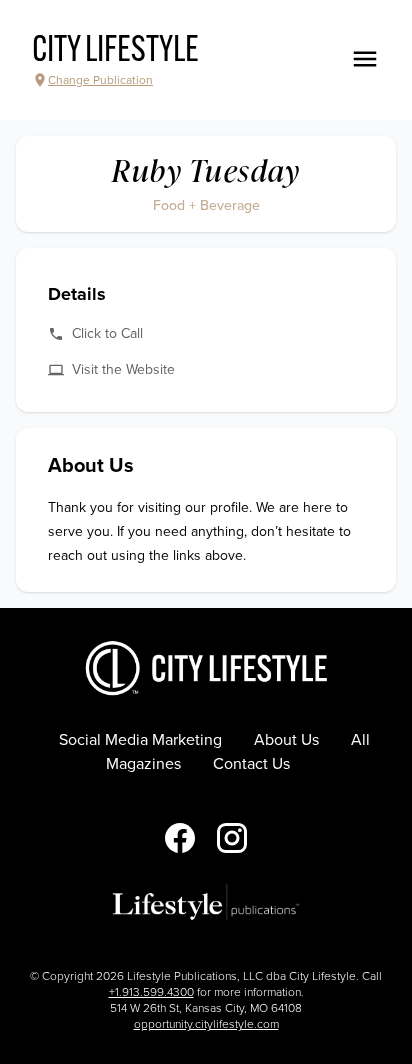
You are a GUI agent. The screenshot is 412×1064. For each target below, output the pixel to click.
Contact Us (251, 764)
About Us (286, 740)
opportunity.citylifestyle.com (206, 1024)
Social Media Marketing (140, 740)
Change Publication (100, 80)
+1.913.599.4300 (151, 992)
